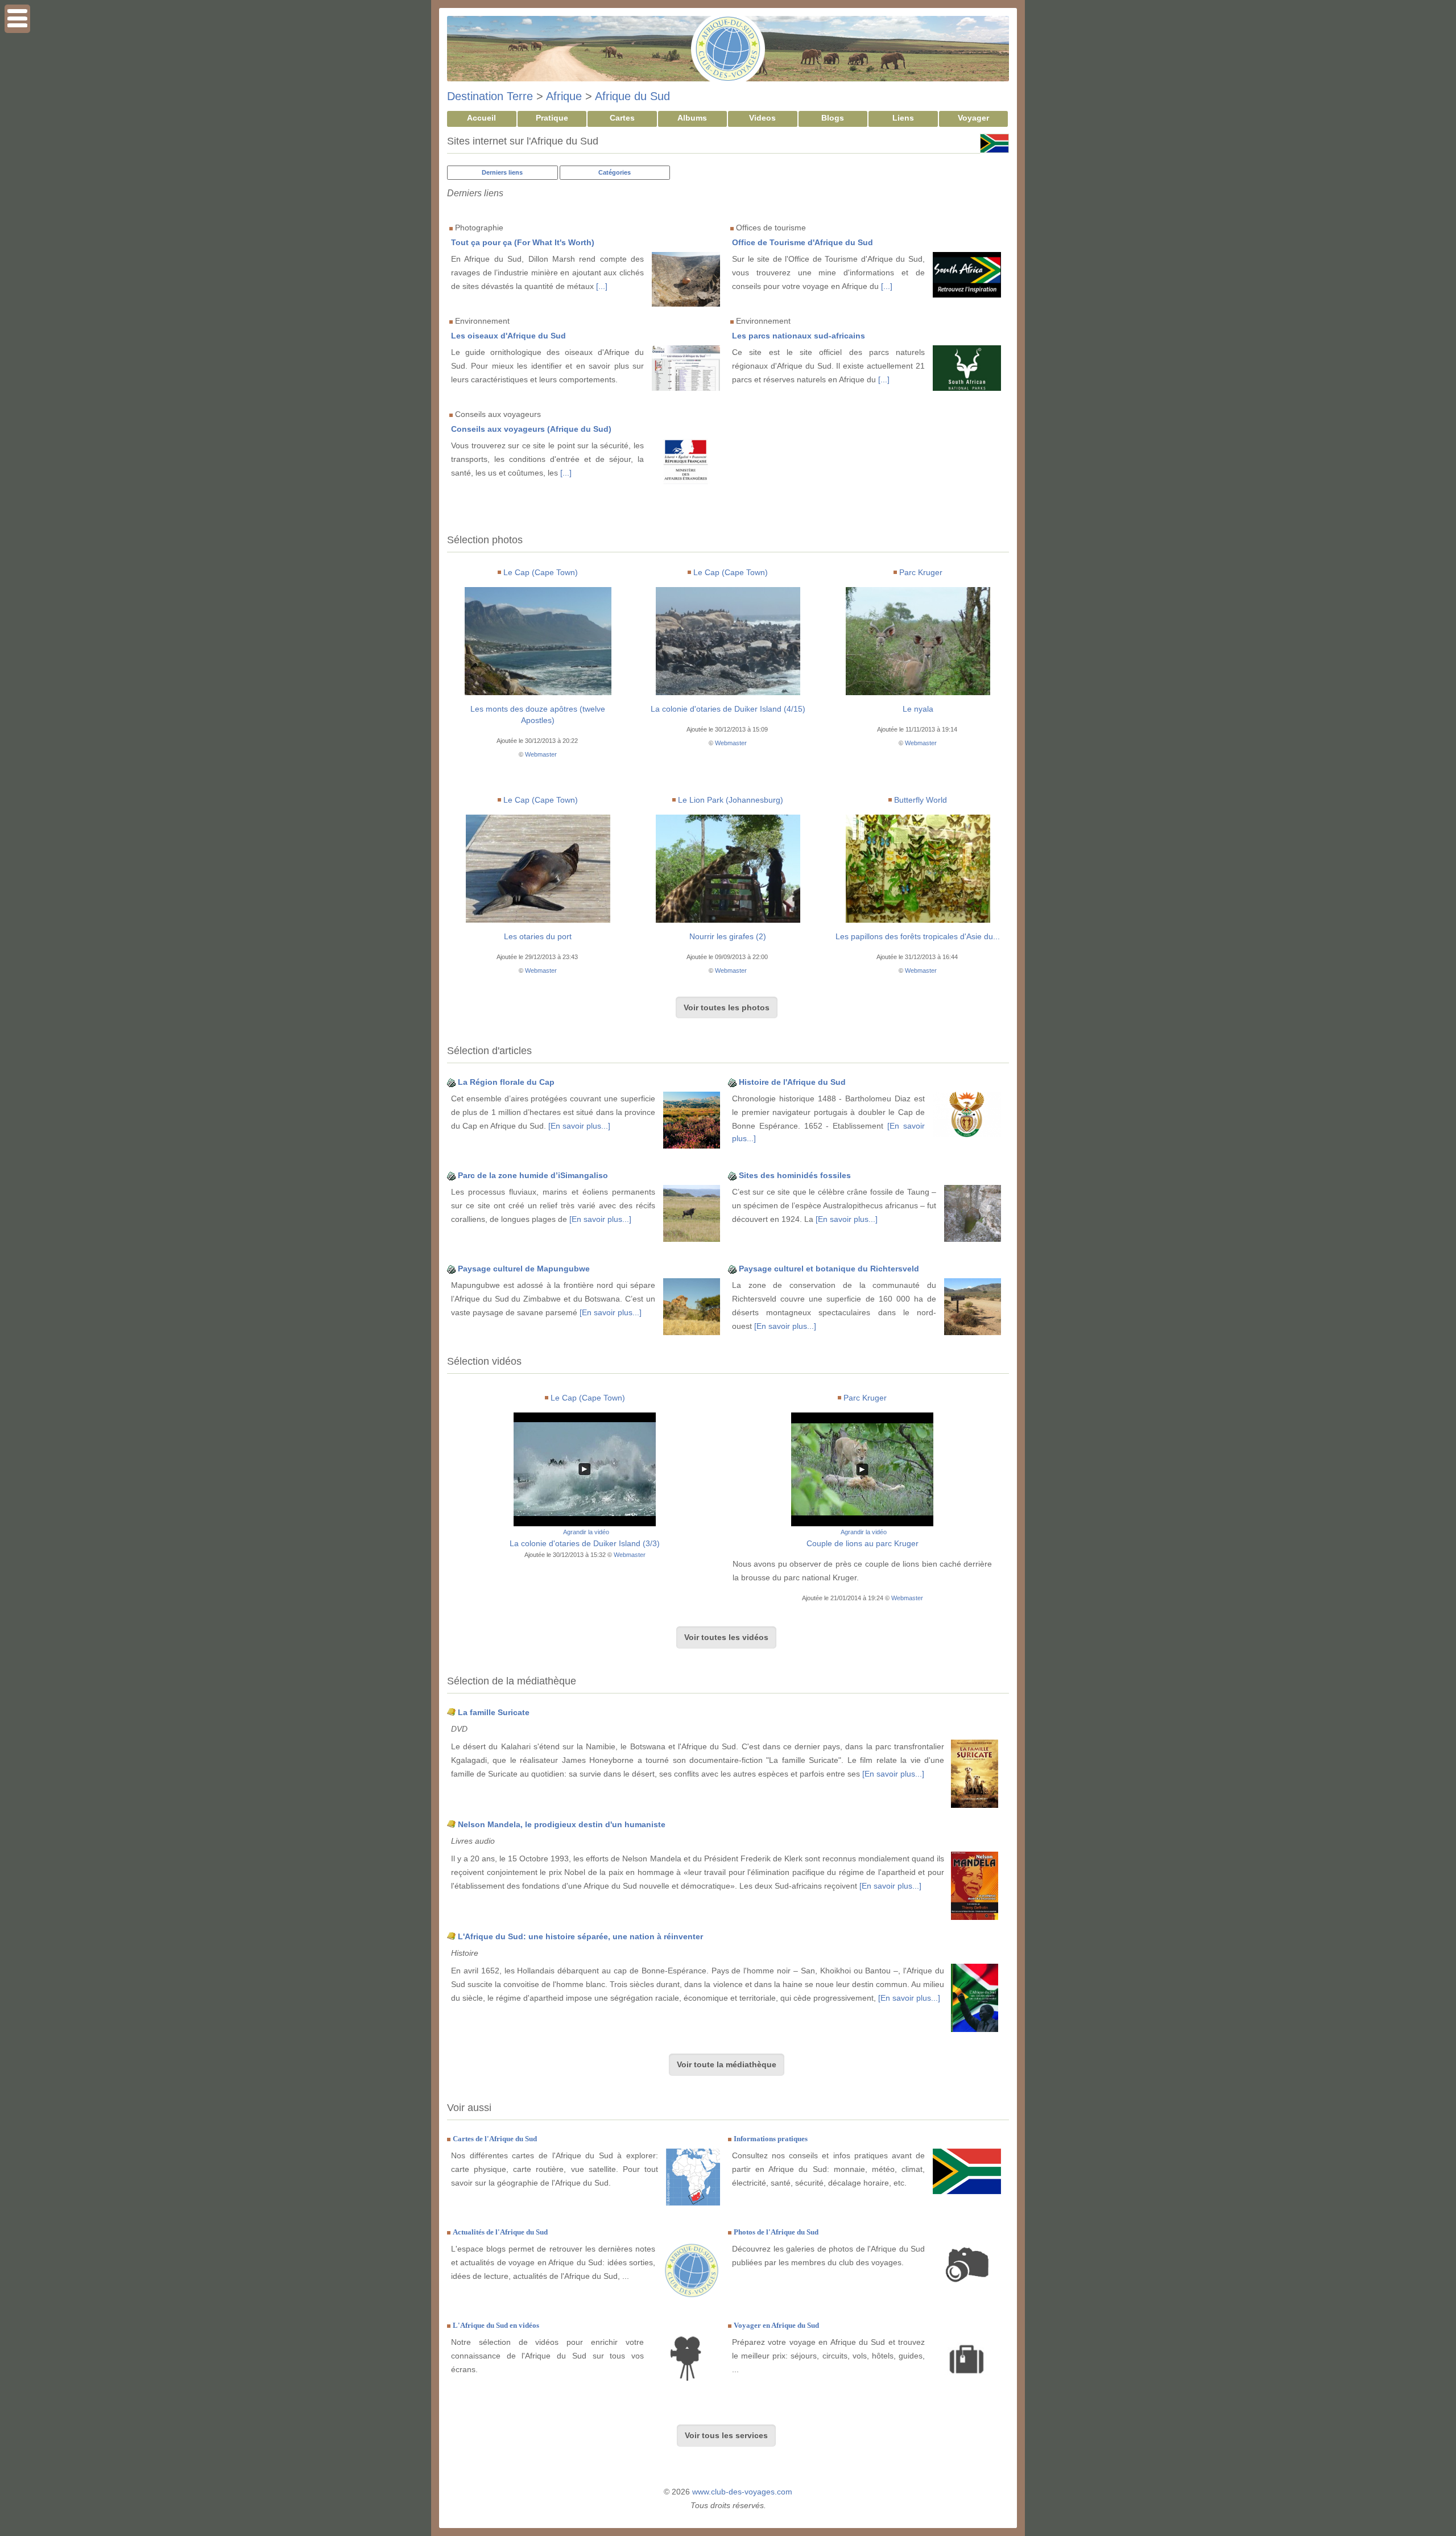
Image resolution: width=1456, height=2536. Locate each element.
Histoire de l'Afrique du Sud (792, 1082)
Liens (903, 118)
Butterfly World (921, 800)
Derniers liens (502, 172)
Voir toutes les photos (727, 1007)
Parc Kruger (921, 572)
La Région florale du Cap (506, 1082)
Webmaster (541, 754)
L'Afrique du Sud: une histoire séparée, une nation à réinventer (580, 1936)
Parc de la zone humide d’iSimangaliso (533, 1175)
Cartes (622, 118)
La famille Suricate (494, 1712)
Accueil (481, 118)
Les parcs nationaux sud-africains (799, 336)
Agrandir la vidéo (586, 1532)
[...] (602, 286)
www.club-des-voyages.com (742, 2492)
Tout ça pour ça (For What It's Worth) (523, 242)
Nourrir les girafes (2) (728, 936)
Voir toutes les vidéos (726, 1637)
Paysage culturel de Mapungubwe (524, 1269)
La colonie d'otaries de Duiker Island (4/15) (728, 709)
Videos (762, 118)
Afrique (564, 96)
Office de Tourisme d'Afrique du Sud (803, 242)
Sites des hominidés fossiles (795, 1175)
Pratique (552, 118)
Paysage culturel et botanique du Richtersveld (829, 1269)
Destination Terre (490, 96)
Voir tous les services (726, 2435)
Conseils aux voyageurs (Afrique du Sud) (531, 429)
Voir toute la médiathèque (727, 2064)
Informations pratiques (771, 2139)
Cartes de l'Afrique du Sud (495, 2139)
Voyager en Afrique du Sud (776, 2325)
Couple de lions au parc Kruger (863, 1543)
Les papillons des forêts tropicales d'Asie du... (918, 936)
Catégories (615, 172)
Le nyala (918, 709)
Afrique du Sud (632, 96)
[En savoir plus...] (579, 1126)
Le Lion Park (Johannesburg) (731, 800)
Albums (692, 118)
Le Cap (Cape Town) (541, 572)
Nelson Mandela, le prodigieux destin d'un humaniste (562, 1824)
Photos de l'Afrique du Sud (776, 2232)
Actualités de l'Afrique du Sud (500, 2232)
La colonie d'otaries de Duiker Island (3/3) (585, 1543)
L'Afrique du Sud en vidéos (496, 2325)
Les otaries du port (538, 936)
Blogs (833, 118)
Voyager (973, 118)
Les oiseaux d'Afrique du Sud (508, 336)
